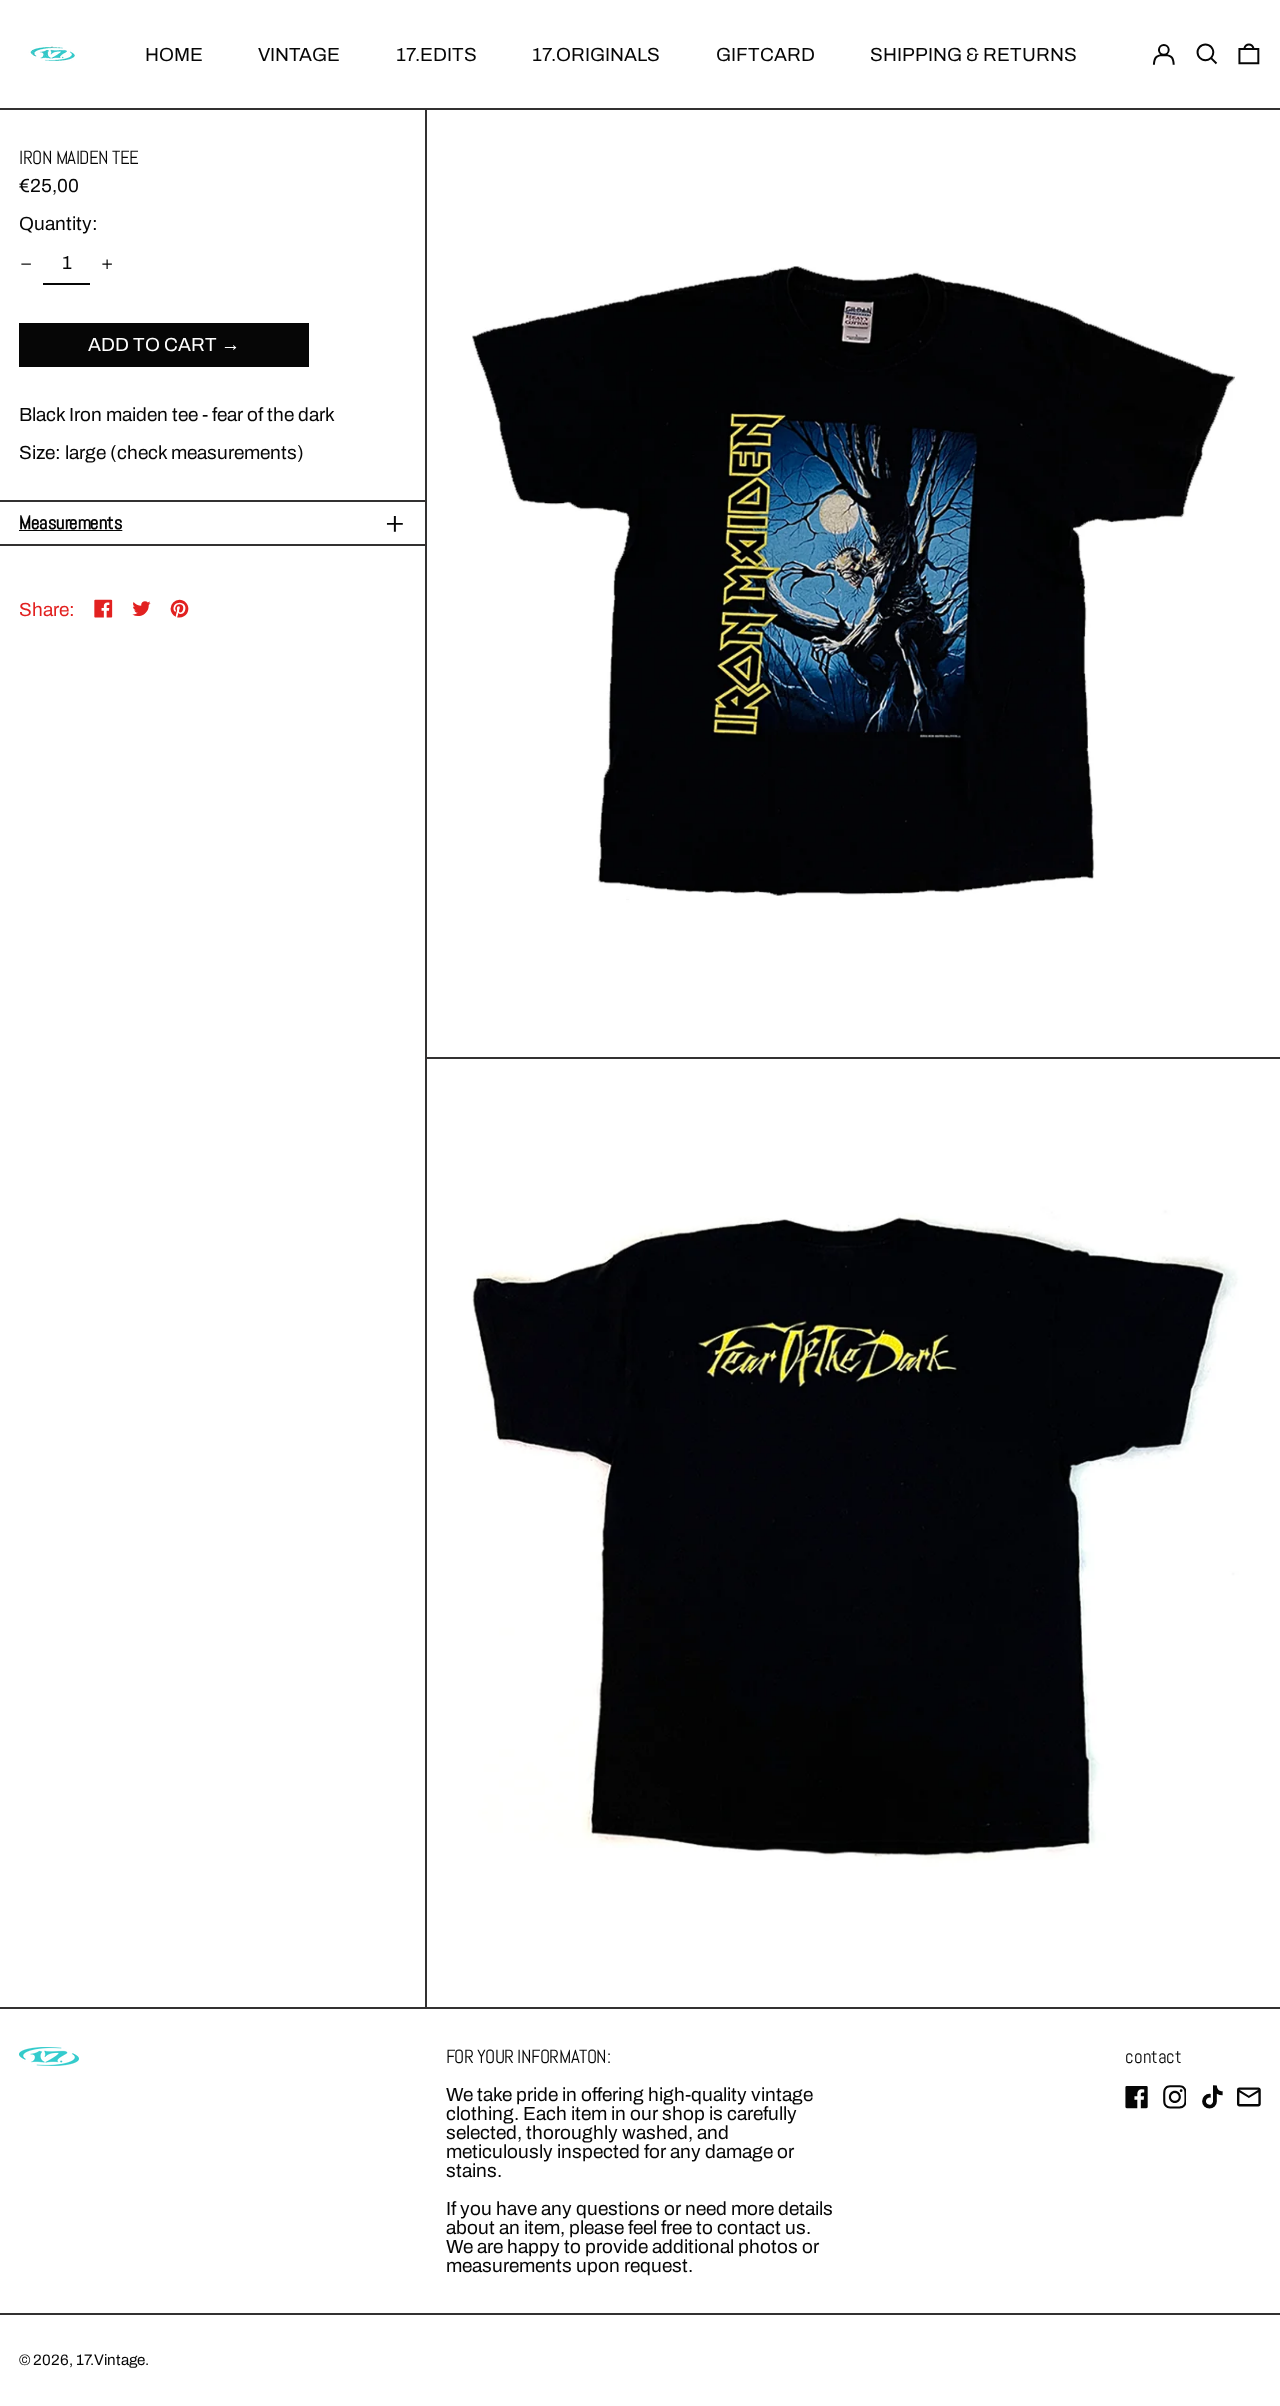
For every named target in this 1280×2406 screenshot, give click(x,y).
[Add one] (106, 263)
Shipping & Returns (973, 54)
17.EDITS (436, 54)
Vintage (299, 54)
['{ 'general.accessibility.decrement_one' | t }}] (26, 263)
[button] (1207, 54)
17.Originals (596, 54)
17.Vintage (110, 2360)
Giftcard (765, 54)
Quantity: (58, 224)
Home (174, 54)
